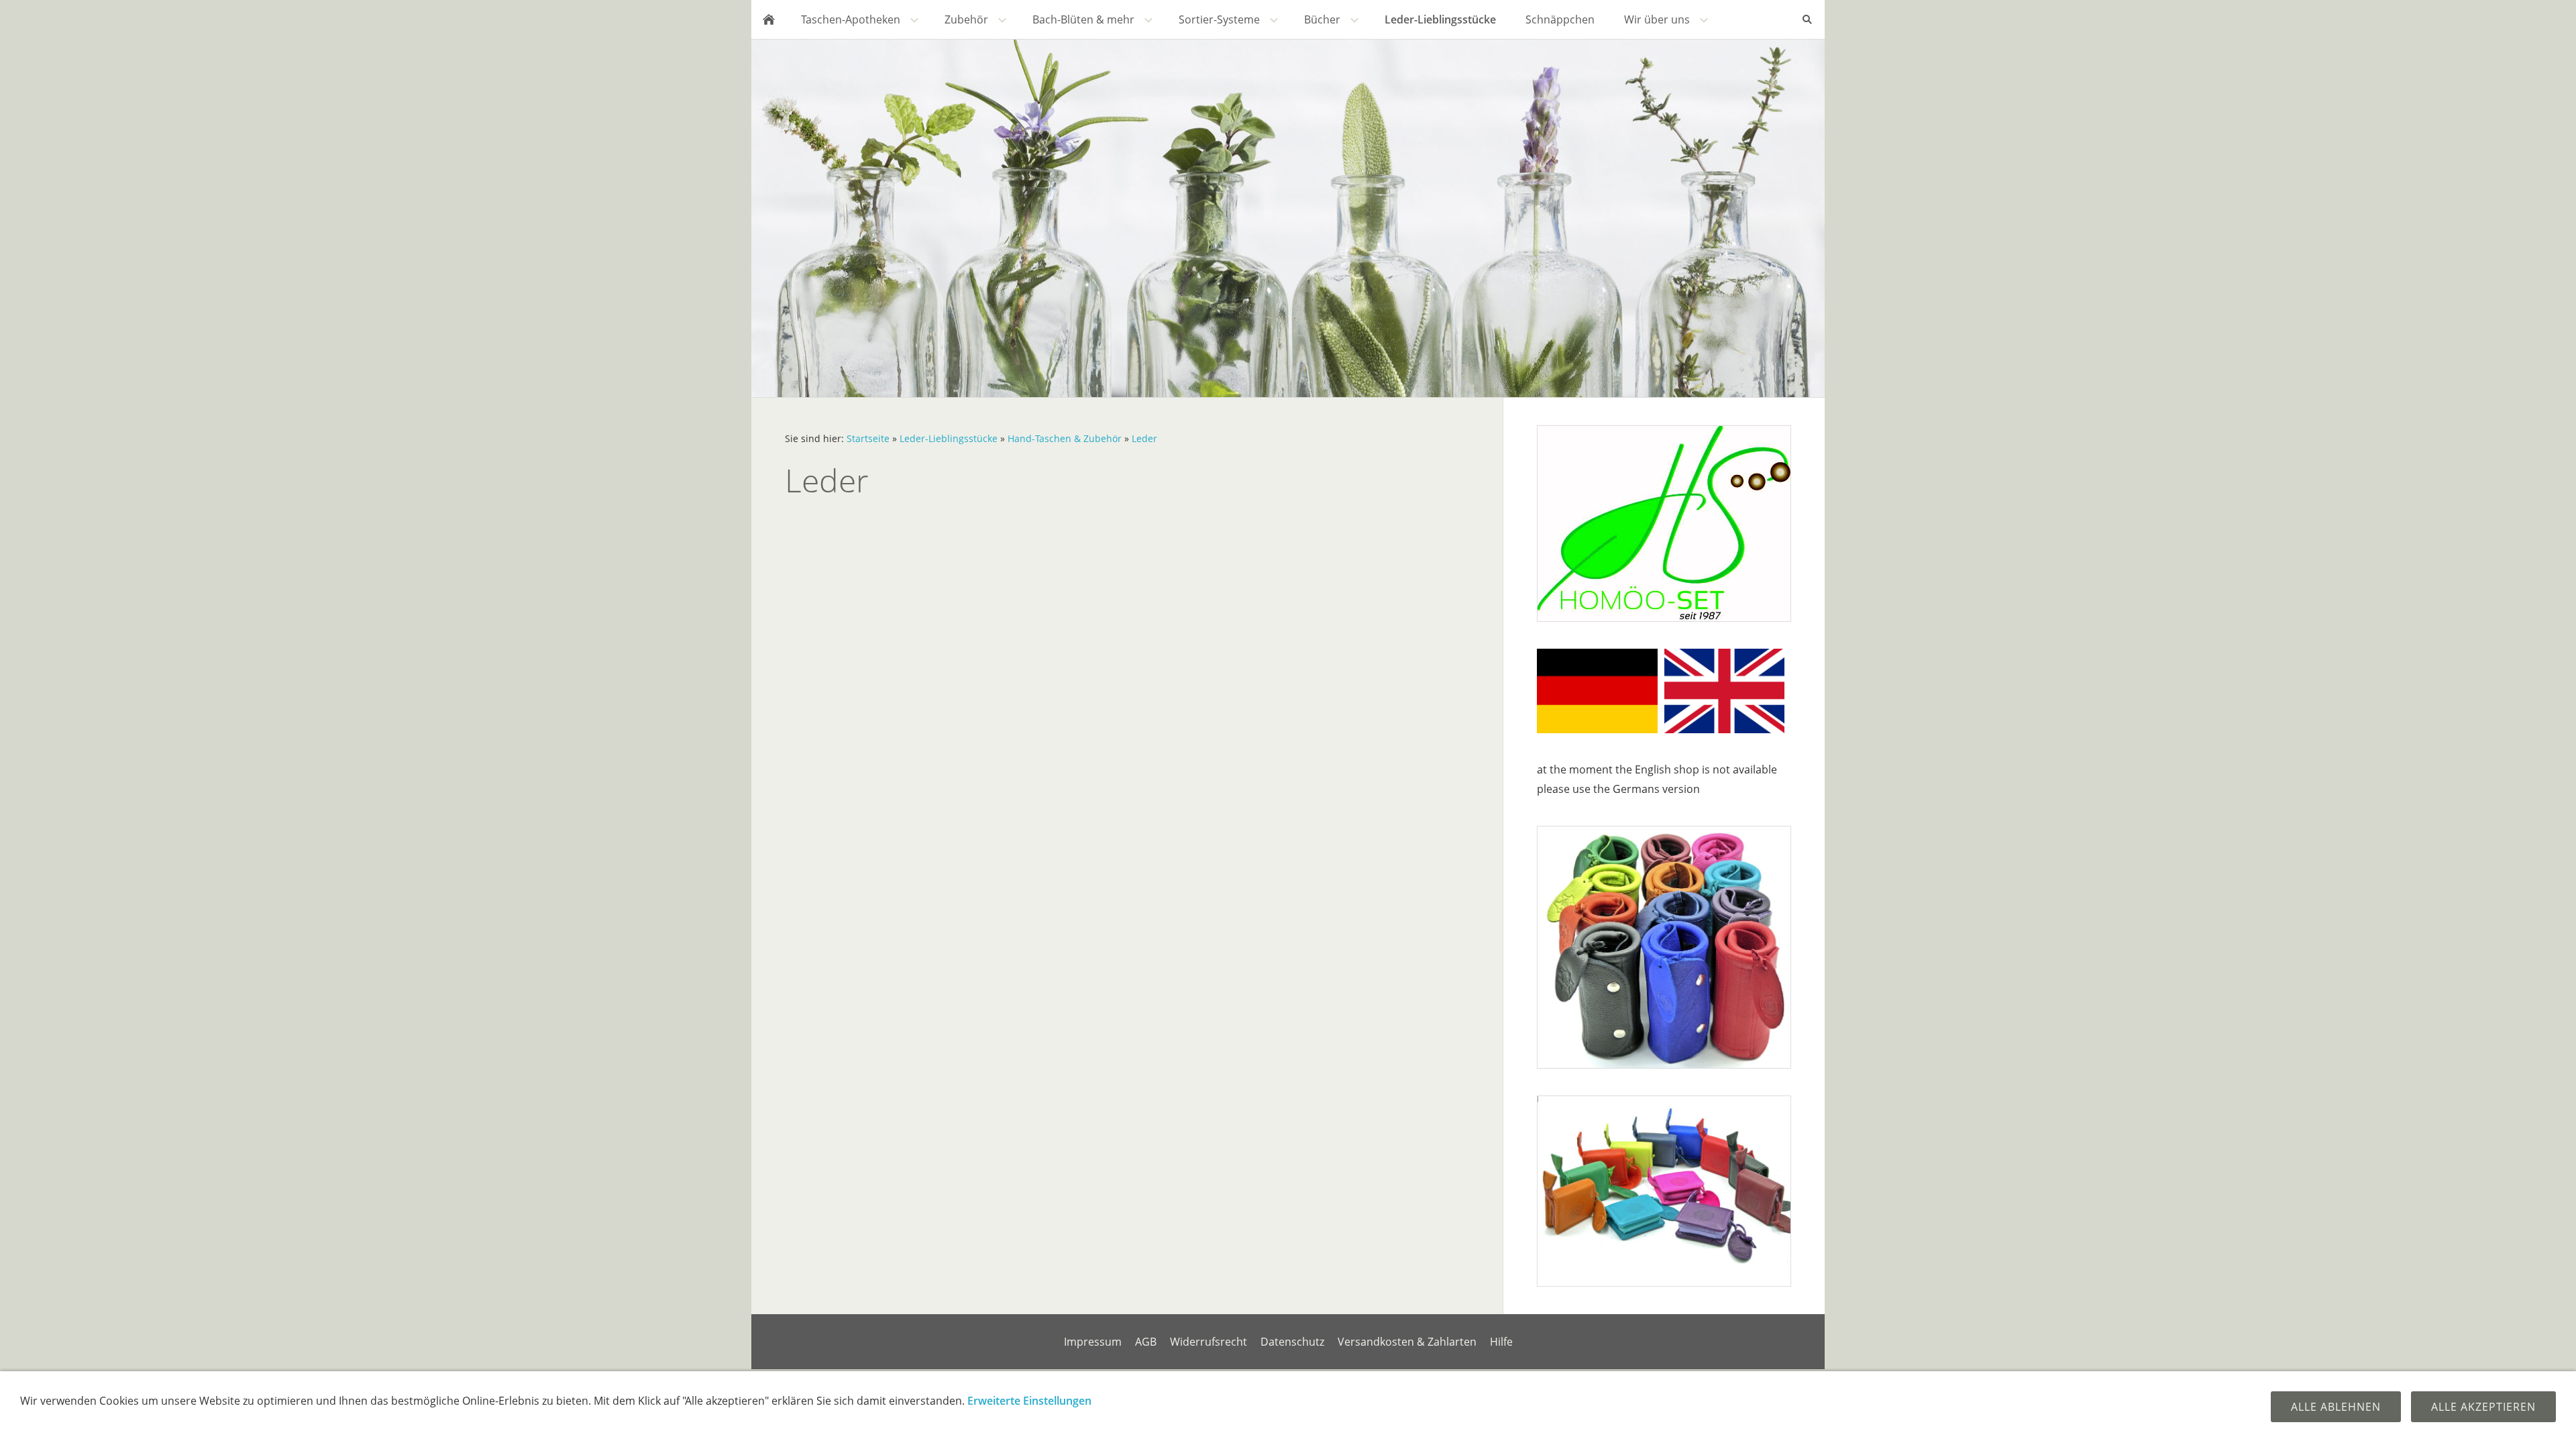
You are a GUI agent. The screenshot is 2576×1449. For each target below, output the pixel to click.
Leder (1144, 438)
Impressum (1093, 1342)
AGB (1146, 1342)
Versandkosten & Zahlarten (1407, 1342)
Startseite (868, 438)
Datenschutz (1292, 1342)
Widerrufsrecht (1209, 1342)
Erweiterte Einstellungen (1029, 1401)
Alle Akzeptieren (2483, 1407)
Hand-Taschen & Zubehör (1065, 438)
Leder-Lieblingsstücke (949, 438)
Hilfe (1501, 1342)
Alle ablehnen (2336, 1407)
